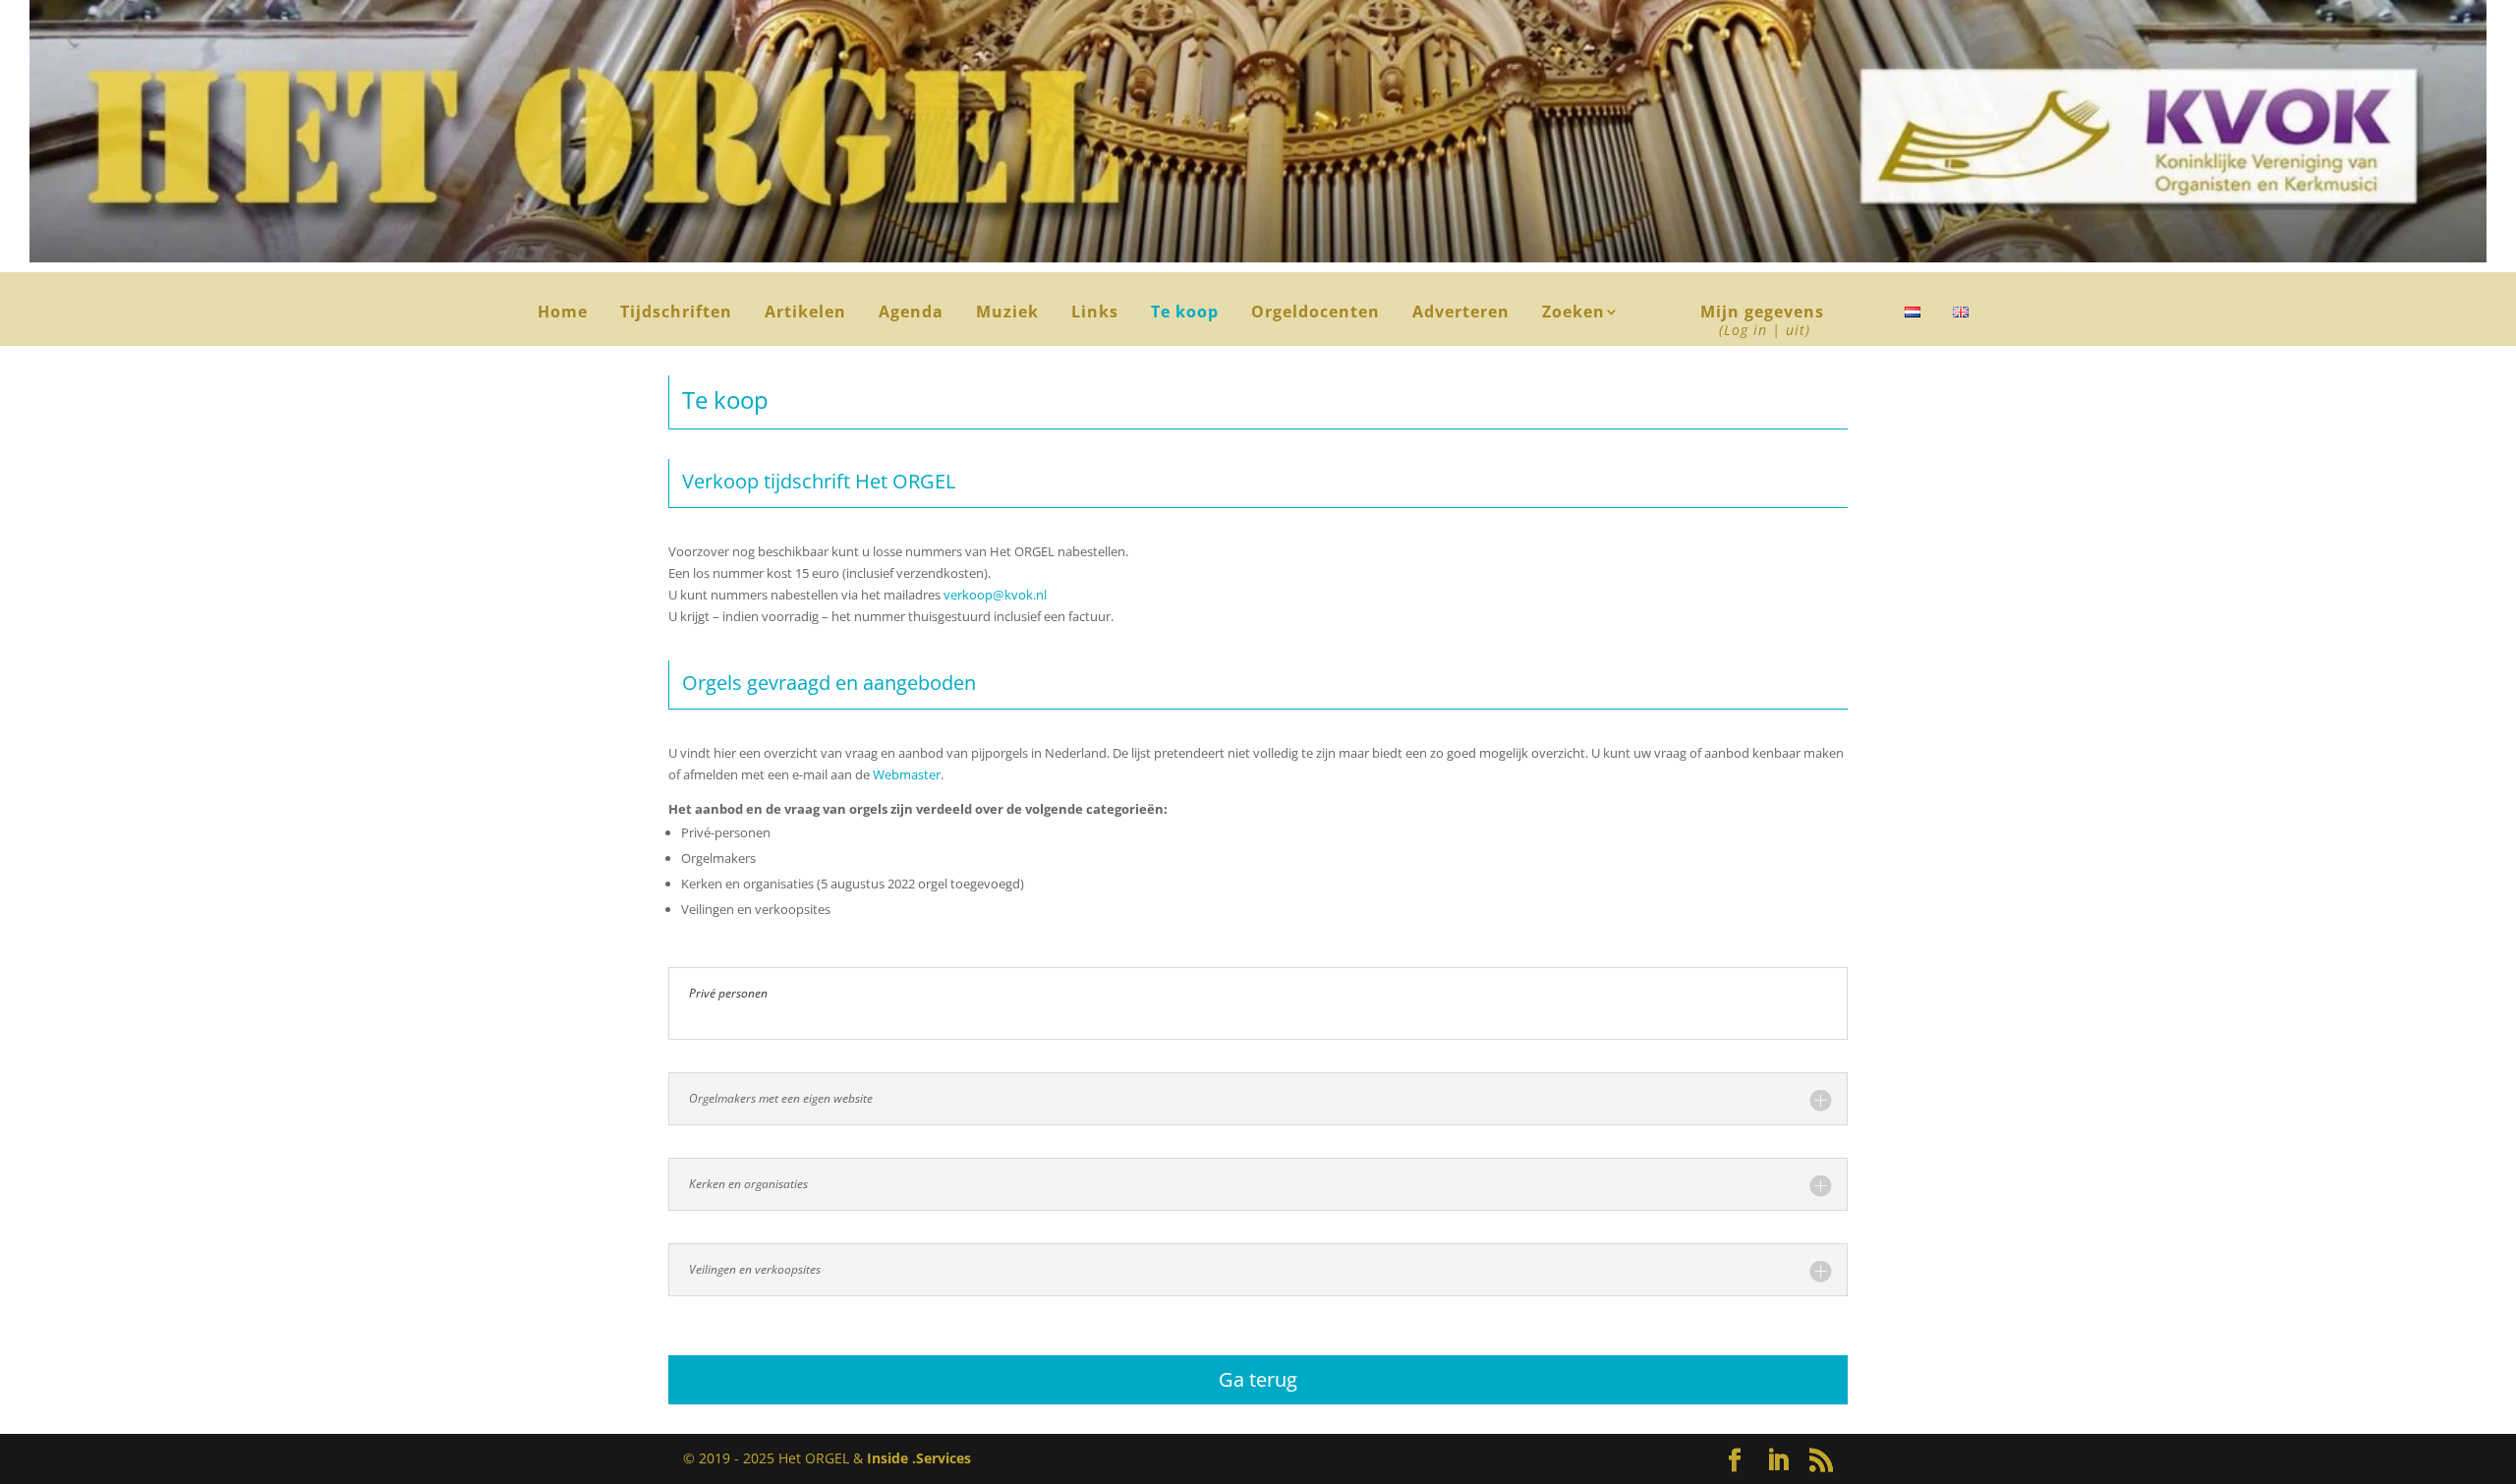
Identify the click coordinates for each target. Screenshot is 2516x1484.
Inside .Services (919, 1458)
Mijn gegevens (1762, 322)
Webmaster (907, 774)
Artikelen (805, 314)
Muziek (1007, 314)
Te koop (1185, 314)
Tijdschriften (676, 314)
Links (1095, 314)
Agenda (911, 314)
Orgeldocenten (1315, 314)
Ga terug (1258, 1379)
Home (563, 314)
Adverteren (1461, 314)
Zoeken (1581, 314)
